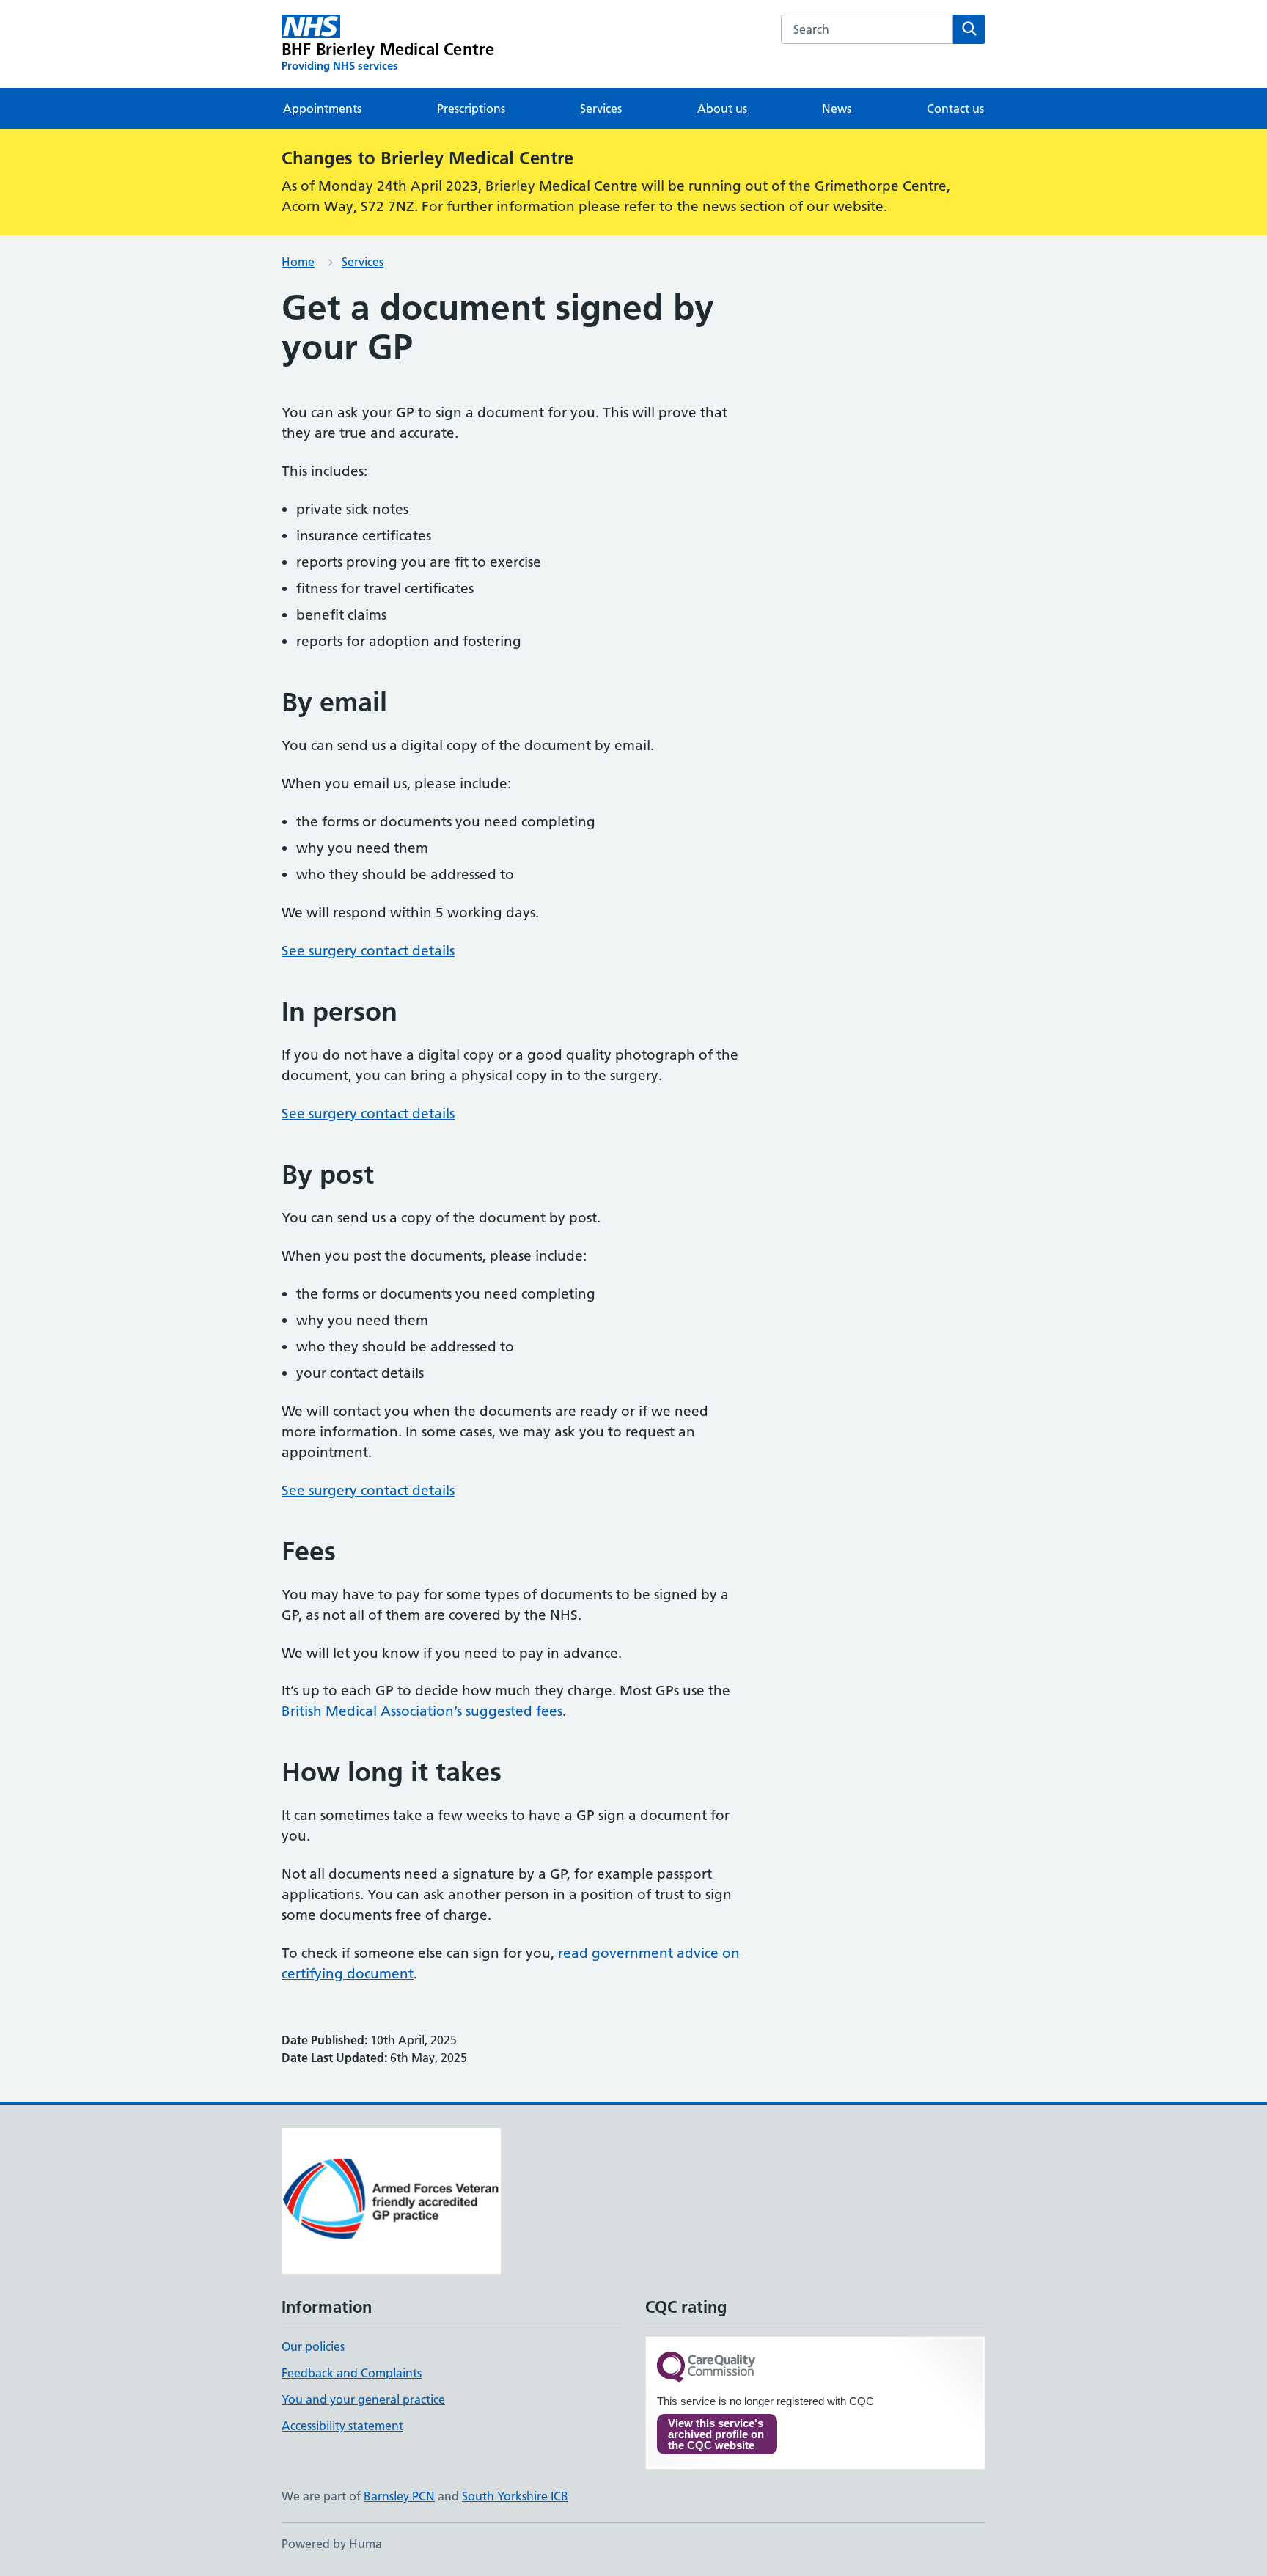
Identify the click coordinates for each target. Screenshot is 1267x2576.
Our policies (313, 2346)
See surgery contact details (368, 951)
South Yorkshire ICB (515, 2496)
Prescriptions (471, 109)
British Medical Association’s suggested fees (422, 1711)
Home (298, 262)
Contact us (955, 109)
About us (722, 109)
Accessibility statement (342, 2426)
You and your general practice (363, 2399)
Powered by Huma (332, 2544)
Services (601, 109)
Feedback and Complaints (352, 2373)
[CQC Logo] (706, 2368)
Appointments (322, 109)
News (837, 109)
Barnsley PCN (399, 2496)
